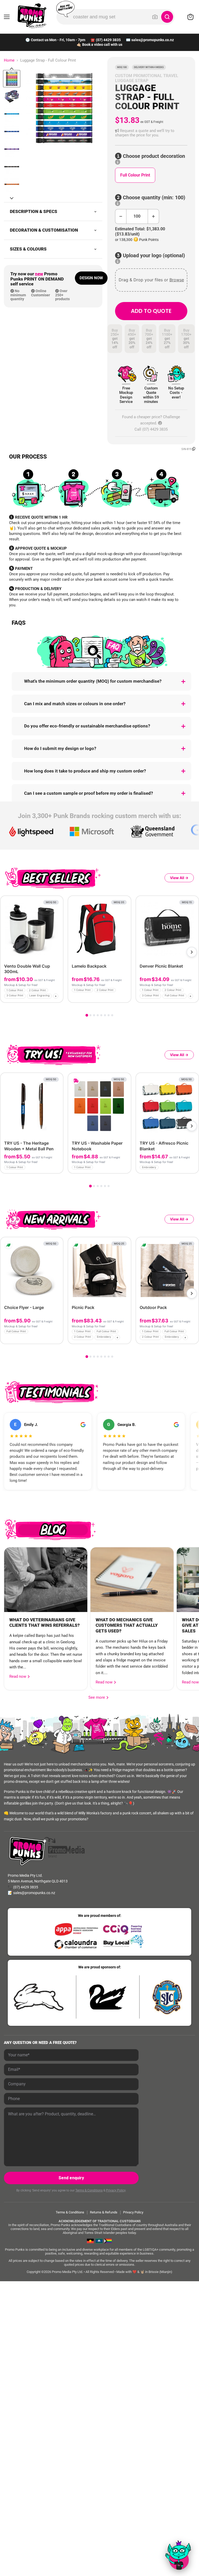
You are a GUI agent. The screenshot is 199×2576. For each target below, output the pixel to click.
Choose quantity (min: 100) (153, 198)
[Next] (192, 952)
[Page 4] (98, 1015)
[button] (151, 133)
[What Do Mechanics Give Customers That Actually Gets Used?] (132, 1580)
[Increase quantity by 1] (154, 216)
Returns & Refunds (104, 2212)
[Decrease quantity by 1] (121, 216)
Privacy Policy (116, 2190)
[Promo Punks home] (32, 16)
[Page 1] (87, 1015)
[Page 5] (101, 1015)
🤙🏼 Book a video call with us (99, 45)
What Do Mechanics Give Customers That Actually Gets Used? (127, 1625)
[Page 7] (109, 1015)
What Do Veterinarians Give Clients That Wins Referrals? (45, 1623)
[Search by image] (155, 17)
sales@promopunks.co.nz (153, 40)
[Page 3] (94, 1015)
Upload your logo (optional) (153, 256)
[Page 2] (90, 1015)
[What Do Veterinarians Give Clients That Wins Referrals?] (46, 1580)
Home (9, 60)
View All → (179, 878)
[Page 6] (105, 1015)
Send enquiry (71, 2178)
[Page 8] (112, 1015)
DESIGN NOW (91, 278)
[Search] (167, 17)
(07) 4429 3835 (108, 40)
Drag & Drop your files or (151, 280)
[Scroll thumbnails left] (12, 69)
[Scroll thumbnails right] (12, 198)
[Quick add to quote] (58, 997)
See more (98, 1697)
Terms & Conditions (89, 2190)
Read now (18, 1676)
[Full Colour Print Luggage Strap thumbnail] (12, 79)
